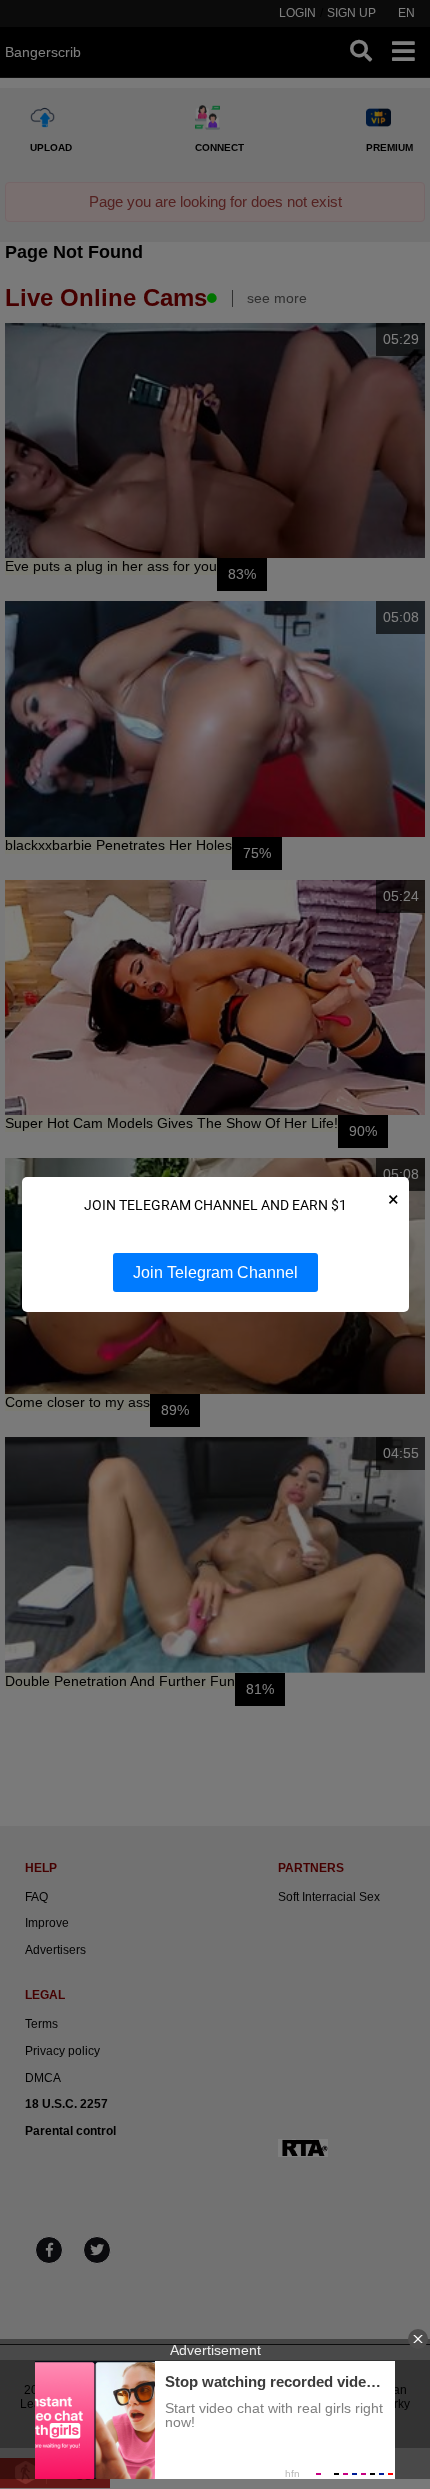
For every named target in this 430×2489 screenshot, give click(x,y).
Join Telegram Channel (215, 1272)
